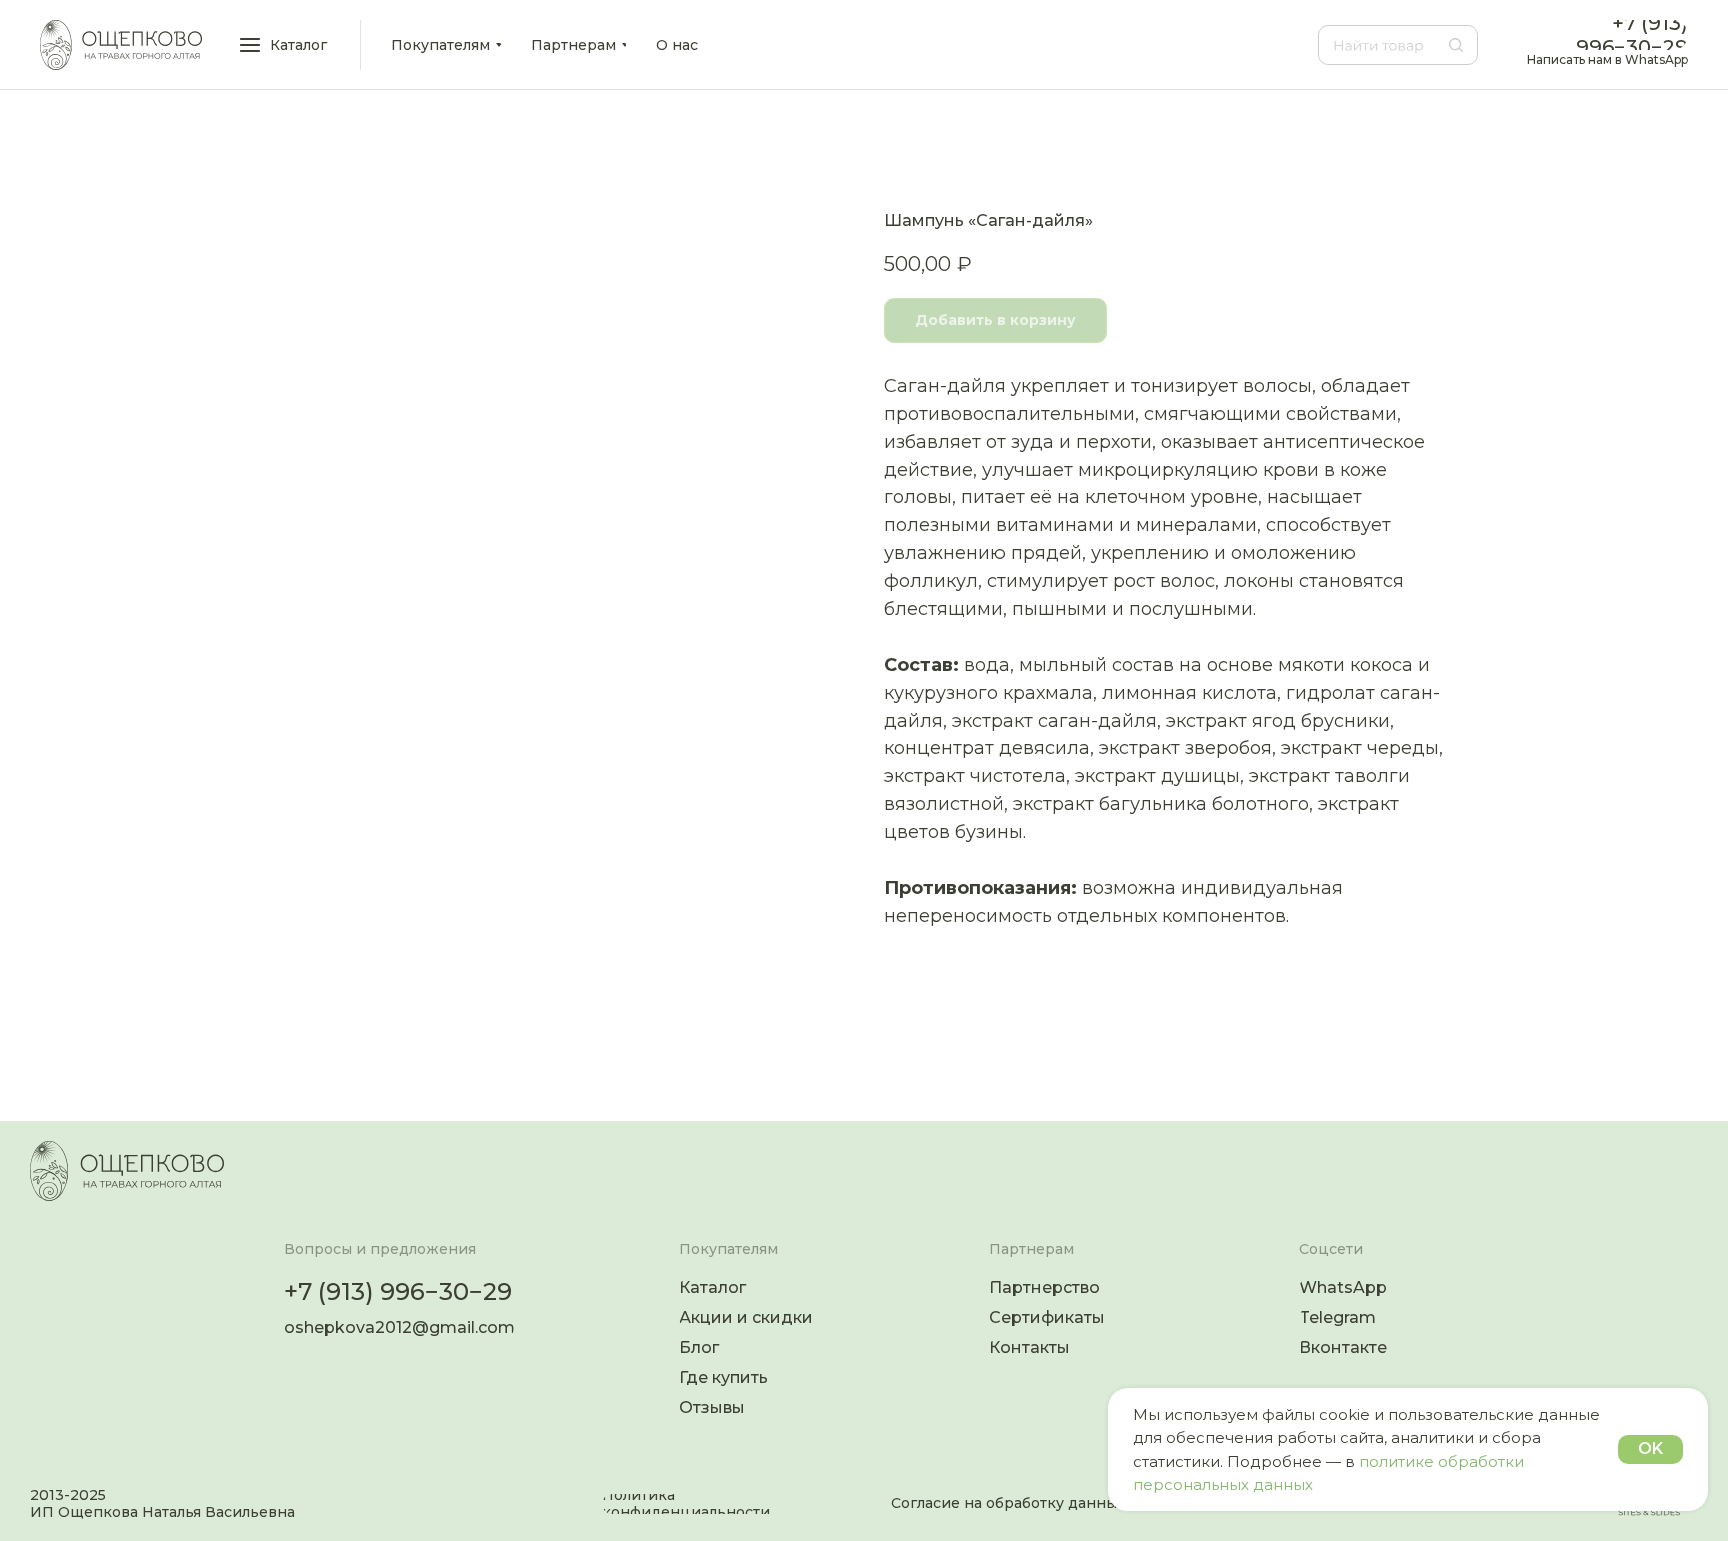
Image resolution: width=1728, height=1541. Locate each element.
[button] (285, 45)
